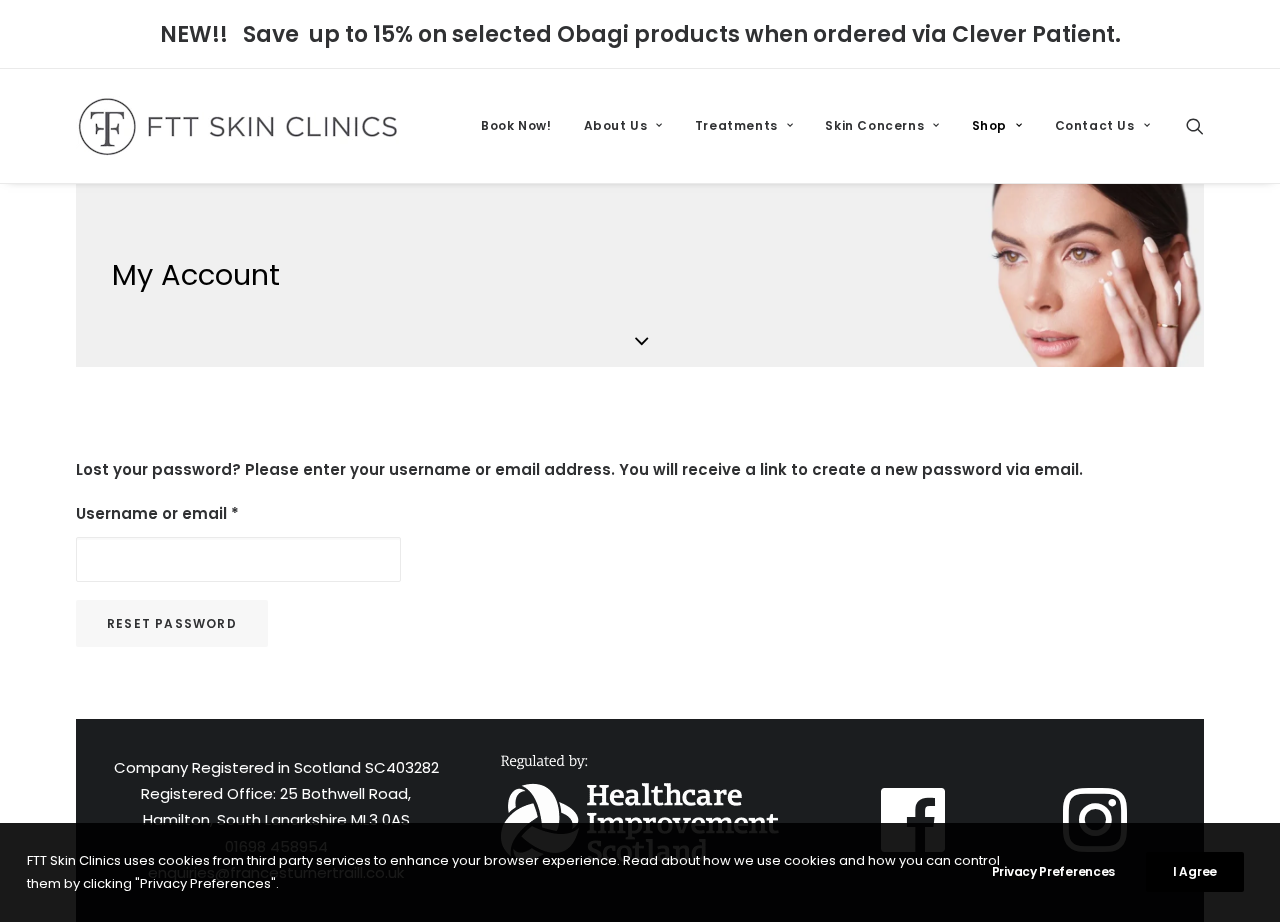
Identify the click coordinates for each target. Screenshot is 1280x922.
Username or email (157, 513)
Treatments (736, 125)
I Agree (1195, 871)
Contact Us (1095, 125)
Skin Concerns (874, 125)
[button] (1195, 126)
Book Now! (516, 125)
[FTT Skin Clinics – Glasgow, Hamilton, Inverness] (237, 126)
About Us (616, 125)
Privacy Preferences (1053, 871)
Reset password (172, 623)
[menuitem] (516, 126)
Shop (989, 125)
